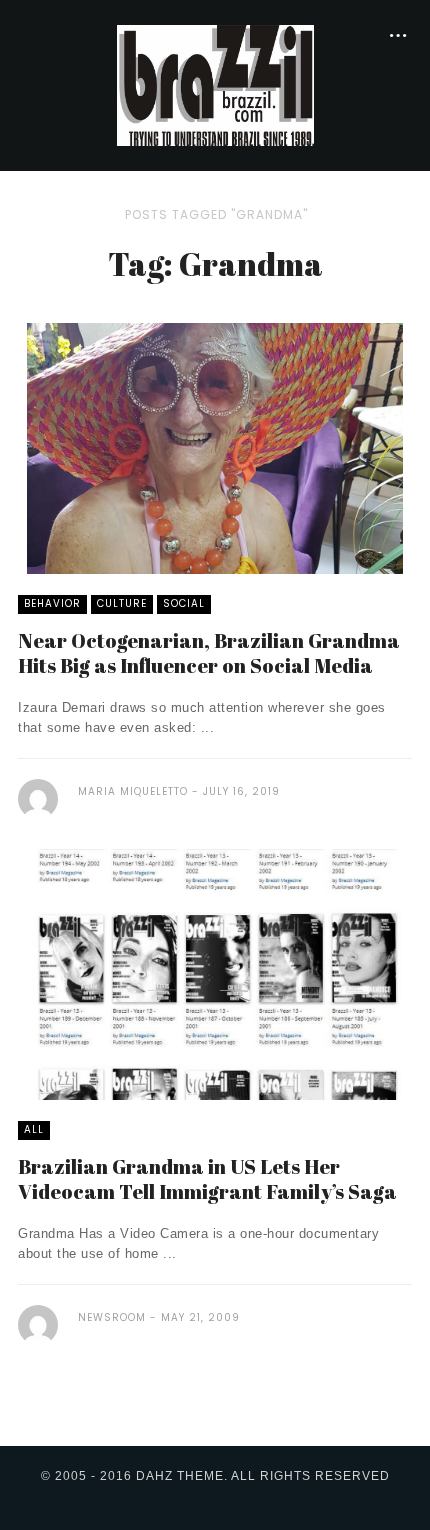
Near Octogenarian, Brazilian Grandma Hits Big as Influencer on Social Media (209, 653)
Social (184, 603)
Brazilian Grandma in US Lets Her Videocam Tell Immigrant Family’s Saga (207, 1179)
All (34, 1129)
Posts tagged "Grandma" (216, 214)
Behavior (52, 603)
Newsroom (112, 1317)
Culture (122, 603)
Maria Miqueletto (133, 791)
